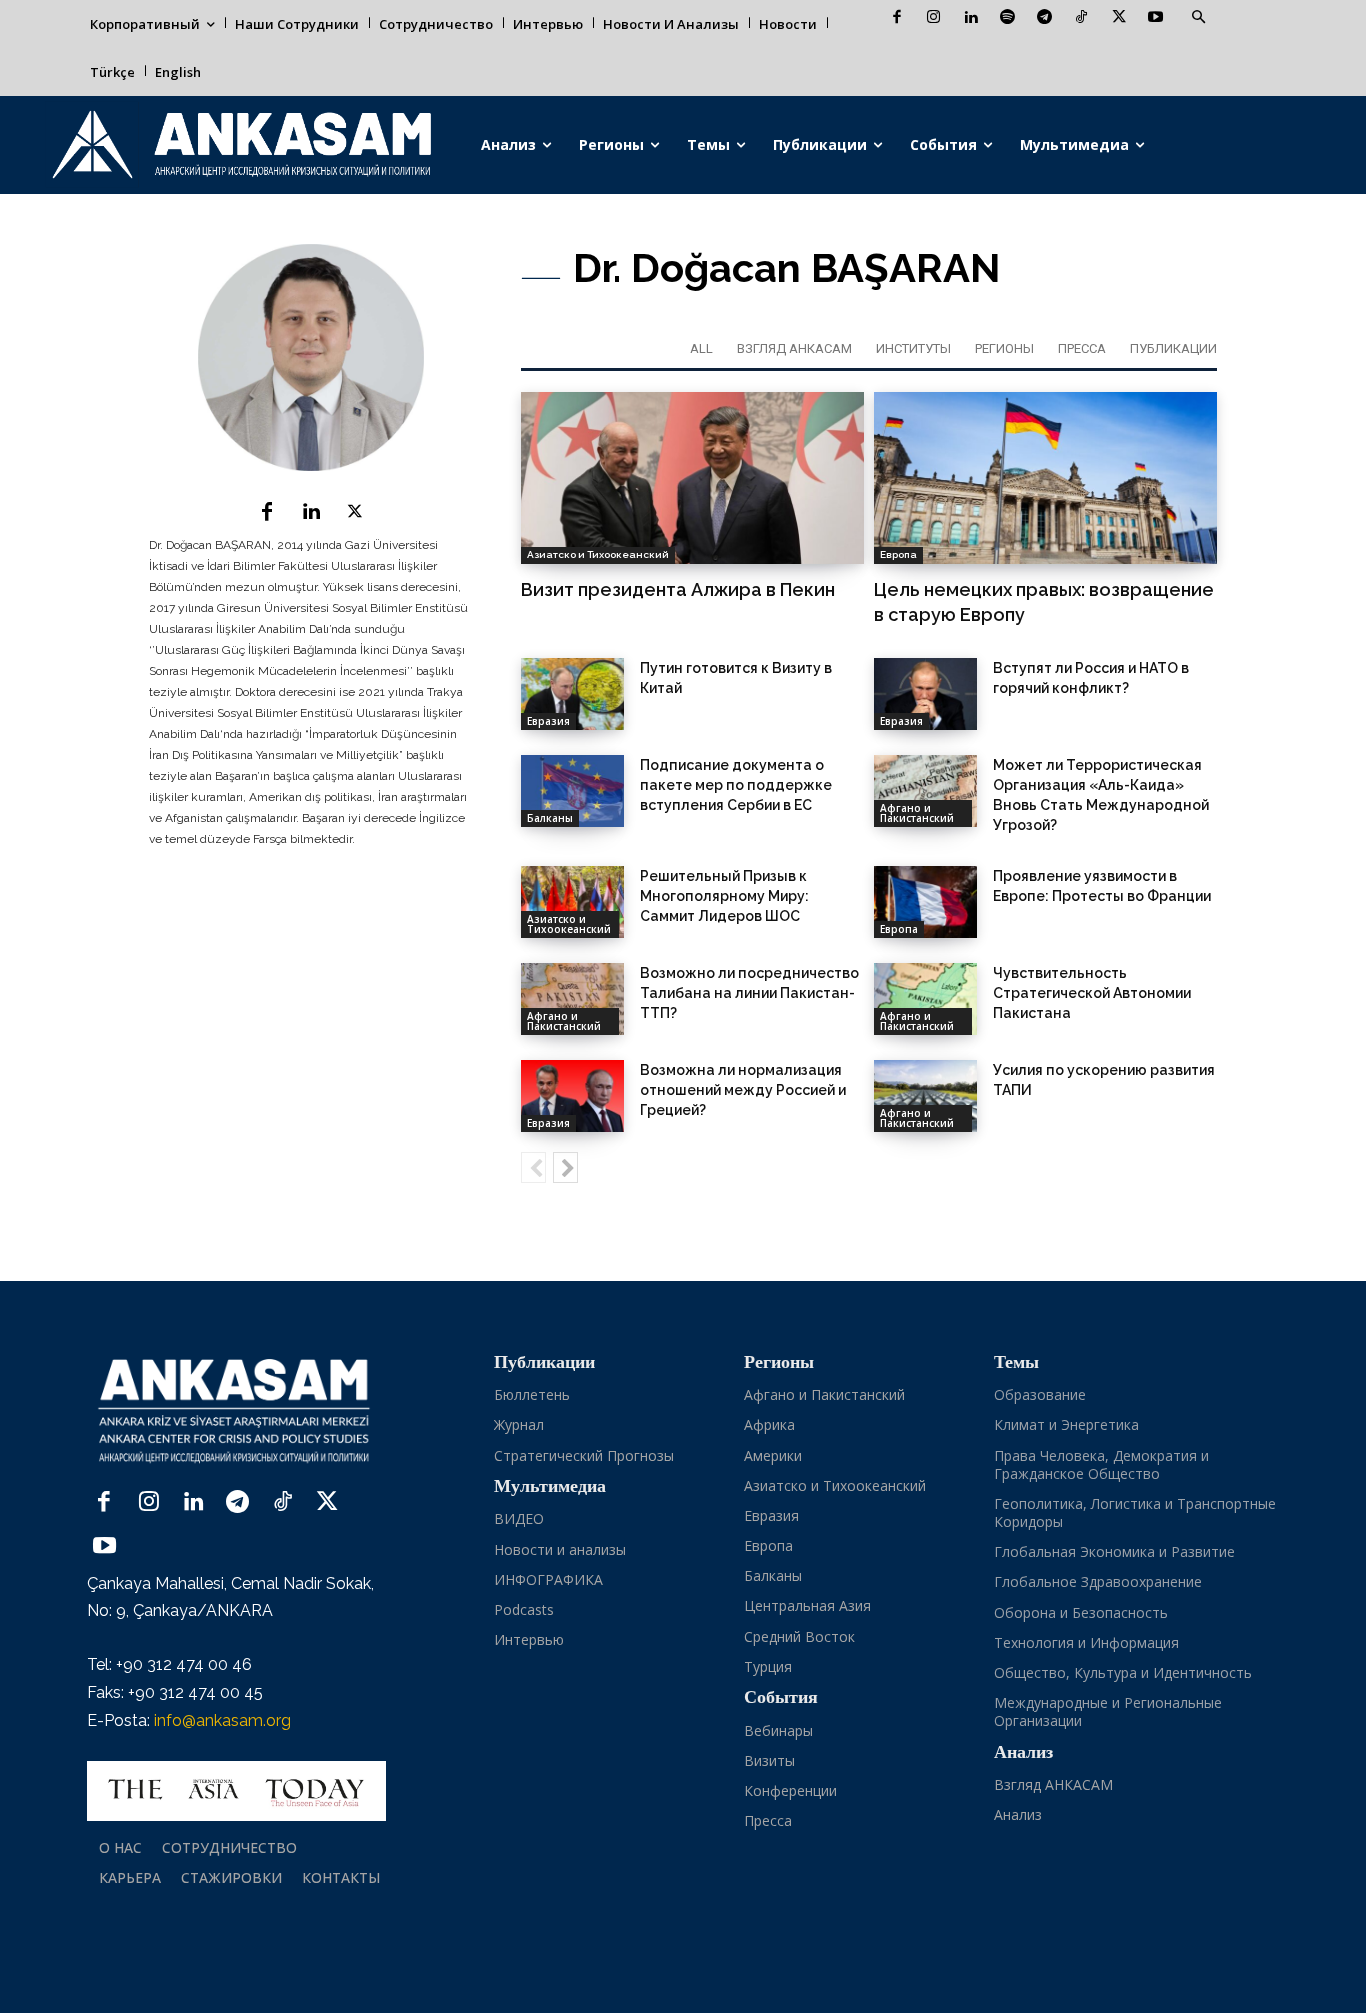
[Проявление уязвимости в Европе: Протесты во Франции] (925, 902)
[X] (1118, 18)
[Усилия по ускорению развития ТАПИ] (925, 1096)
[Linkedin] (970, 18)
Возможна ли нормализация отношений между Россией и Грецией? (743, 1090)
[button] (1198, 18)
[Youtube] (1155, 18)
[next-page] (565, 1167)
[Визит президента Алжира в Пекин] (692, 478)
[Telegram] (1044, 18)
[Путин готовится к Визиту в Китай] (572, 694)
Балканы (550, 818)
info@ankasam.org (222, 1720)
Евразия (548, 721)
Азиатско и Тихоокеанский (598, 554)
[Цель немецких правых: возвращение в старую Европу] (1045, 478)
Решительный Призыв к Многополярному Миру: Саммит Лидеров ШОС (724, 896)
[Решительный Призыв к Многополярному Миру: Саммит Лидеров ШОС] (572, 902)
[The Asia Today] (236, 1791)
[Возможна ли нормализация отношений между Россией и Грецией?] (572, 1096)
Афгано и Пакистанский (917, 813)
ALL (701, 348)
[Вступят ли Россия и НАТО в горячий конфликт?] (925, 694)
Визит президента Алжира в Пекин (678, 589)
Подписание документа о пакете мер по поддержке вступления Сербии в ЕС (736, 785)
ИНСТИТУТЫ (913, 348)
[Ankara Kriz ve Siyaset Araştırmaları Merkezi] (240, 145)
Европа (898, 554)
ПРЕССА (1082, 348)
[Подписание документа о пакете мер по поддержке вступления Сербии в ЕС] (572, 791)
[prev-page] (533, 1167)
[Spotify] (1007, 18)
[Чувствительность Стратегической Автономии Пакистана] (925, 999)
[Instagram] (933, 18)
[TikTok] (1081, 18)
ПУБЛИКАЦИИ (1173, 348)
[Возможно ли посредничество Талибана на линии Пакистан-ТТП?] (572, 999)
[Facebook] (896, 18)
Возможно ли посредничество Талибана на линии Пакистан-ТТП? (749, 993)
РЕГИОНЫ (1004, 348)
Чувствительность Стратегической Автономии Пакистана (1092, 993)
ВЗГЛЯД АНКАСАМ (794, 348)
